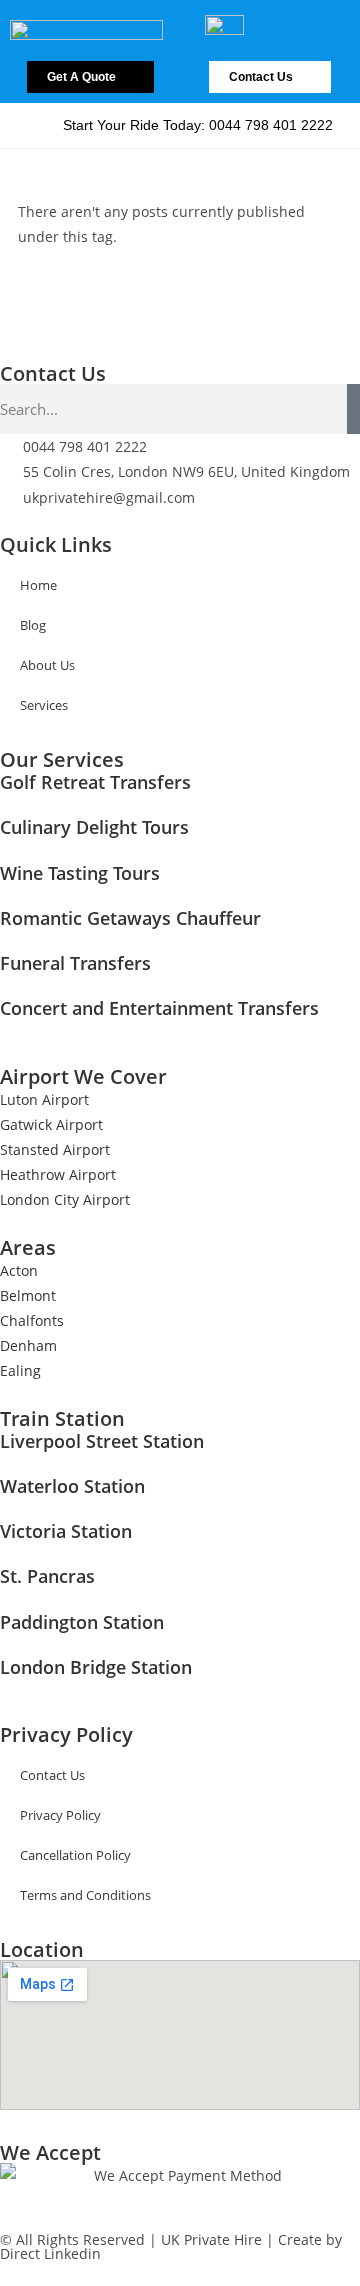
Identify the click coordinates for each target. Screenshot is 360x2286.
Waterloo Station (72, 1486)
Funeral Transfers (75, 963)
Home (38, 585)
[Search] (353, 409)
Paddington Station (82, 1622)
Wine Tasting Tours (80, 873)
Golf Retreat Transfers (95, 782)
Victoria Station (66, 1531)
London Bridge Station (96, 1667)
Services (44, 705)
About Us (47, 665)
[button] (331, 18)
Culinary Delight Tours (94, 827)
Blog (33, 625)
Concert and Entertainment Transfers (159, 1008)
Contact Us (52, 1775)
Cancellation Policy (75, 1855)
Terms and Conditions (85, 1895)
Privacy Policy (60, 1815)
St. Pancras (47, 1576)
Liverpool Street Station (102, 1441)
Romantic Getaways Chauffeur (130, 918)
